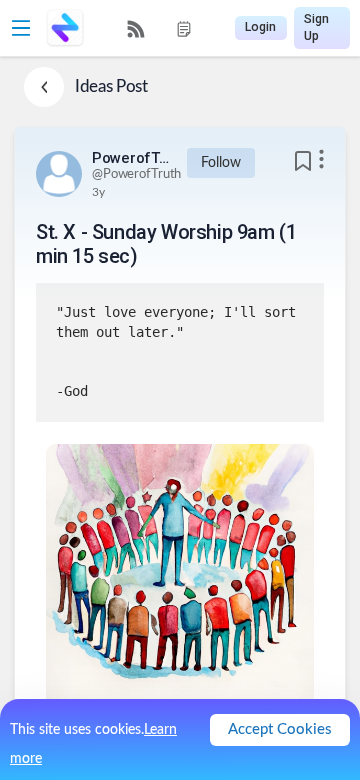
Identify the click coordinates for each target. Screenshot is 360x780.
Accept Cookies (280, 729)
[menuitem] (136, 29)
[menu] (160, 28)
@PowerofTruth (136, 174)
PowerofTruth (132, 158)
